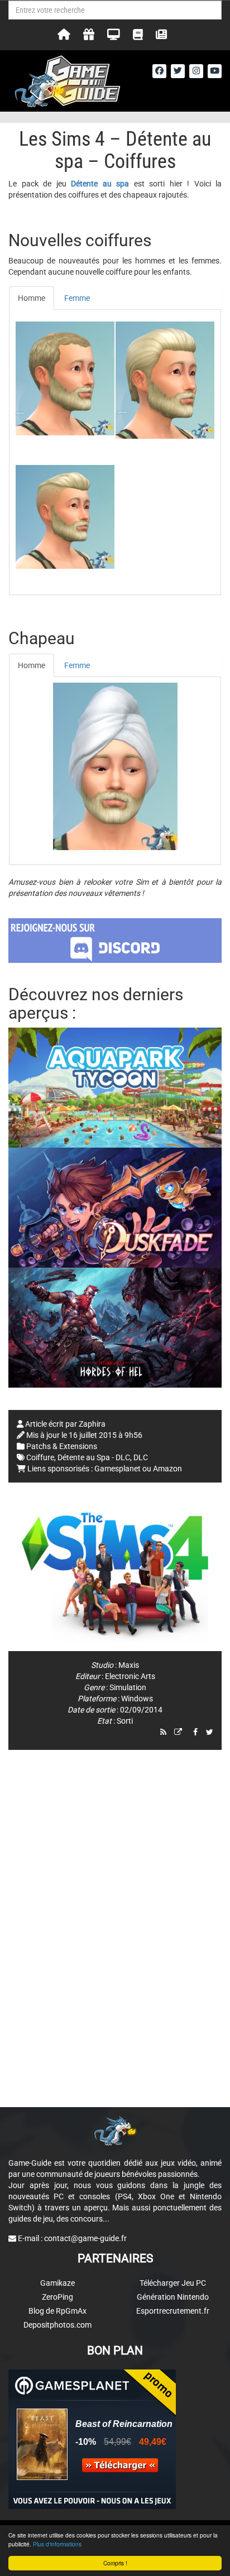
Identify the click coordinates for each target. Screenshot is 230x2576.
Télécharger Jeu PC (173, 2283)
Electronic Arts (130, 1676)
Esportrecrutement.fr (173, 2311)
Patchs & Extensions (62, 1446)
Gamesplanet (118, 1469)
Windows (137, 1699)
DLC (141, 1457)
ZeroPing (57, 2297)
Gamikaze (57, 2283)
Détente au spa (100, 184)
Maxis (129, 1665)
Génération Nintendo (173, 2297)
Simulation (128, 1687)
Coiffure (40, 1457)
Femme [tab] (77, 298)
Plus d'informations (57, 2544)
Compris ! (115, 2563)
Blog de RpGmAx (57, 2311)
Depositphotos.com (57, 2325)
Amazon (167, 1469)
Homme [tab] (32, 298)
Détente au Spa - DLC (94, 1457)
